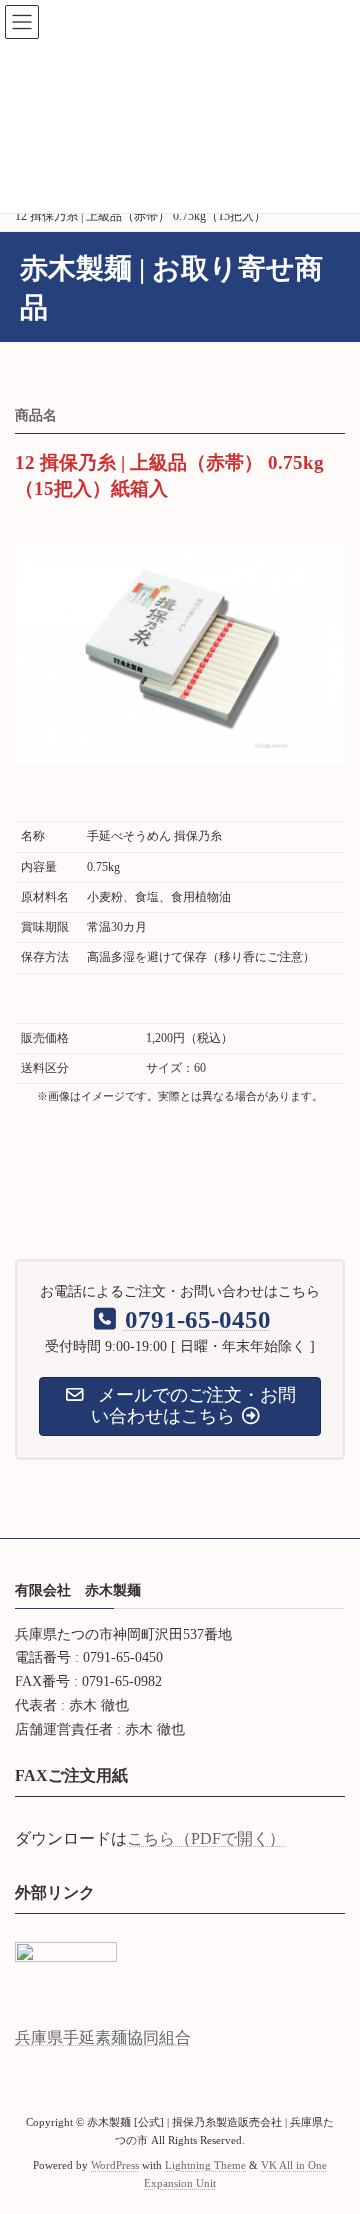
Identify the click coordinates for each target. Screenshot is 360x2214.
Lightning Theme (205, 2165)
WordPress (115, 2165)
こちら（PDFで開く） (206, 1838)
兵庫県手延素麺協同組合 (103, 2037)
